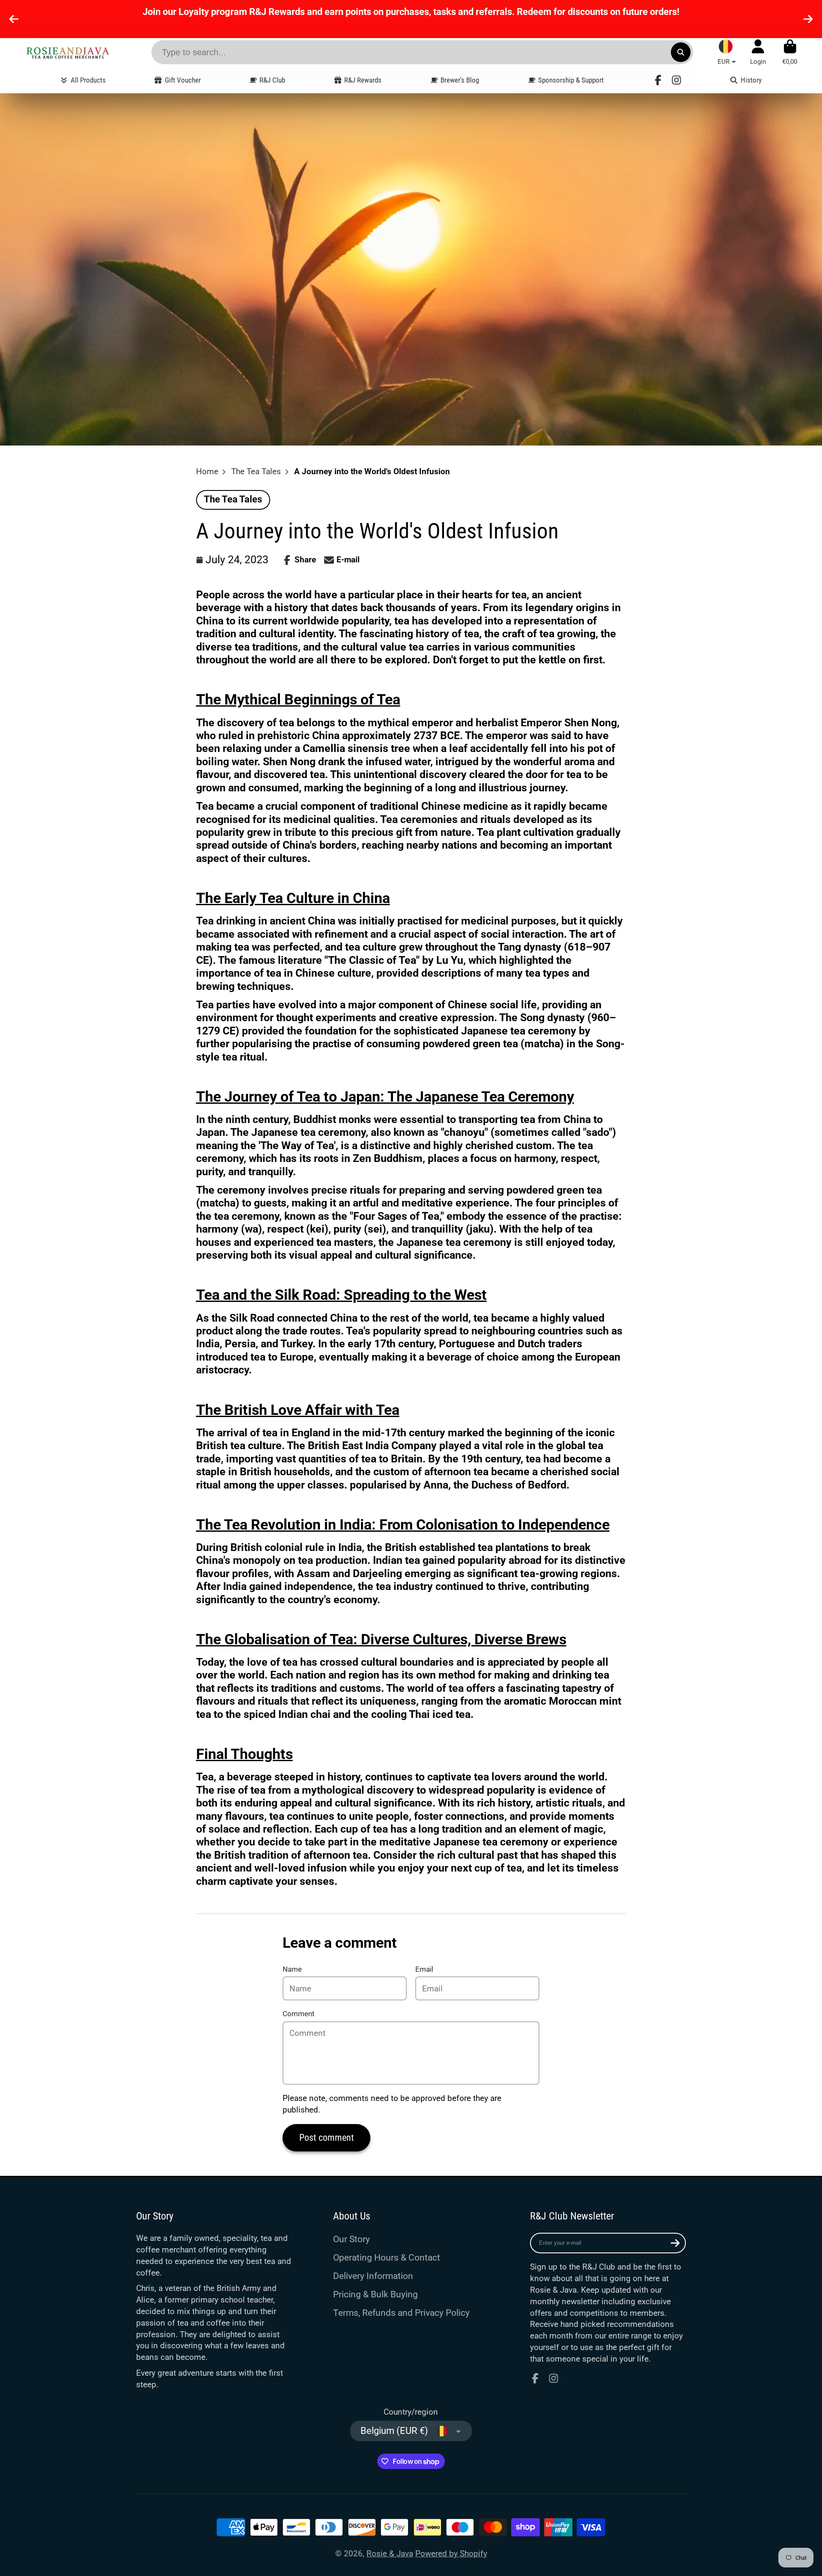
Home (207, 471)
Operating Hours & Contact (387, 2257)
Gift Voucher (183, 80)
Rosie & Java (390, 2554)
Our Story (351, 2239)
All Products (88, 80)
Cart (790, 52)
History (751, 80)
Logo (68, 52)
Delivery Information (373, 2276)
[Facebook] (658, 80)
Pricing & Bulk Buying (375, 2294)
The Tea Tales (256, 471)
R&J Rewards (363, 80)
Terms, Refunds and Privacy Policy (401, 2313)
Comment (299, 2014)
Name (292, 1969)
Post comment (327, 2138)
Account (758, 52)
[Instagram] (676, 80)
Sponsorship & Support (571, 80)
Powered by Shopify (451, 2554)
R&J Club (272, 80)
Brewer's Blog (460, 80)
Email (424, 1969)
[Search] (681, 52)
